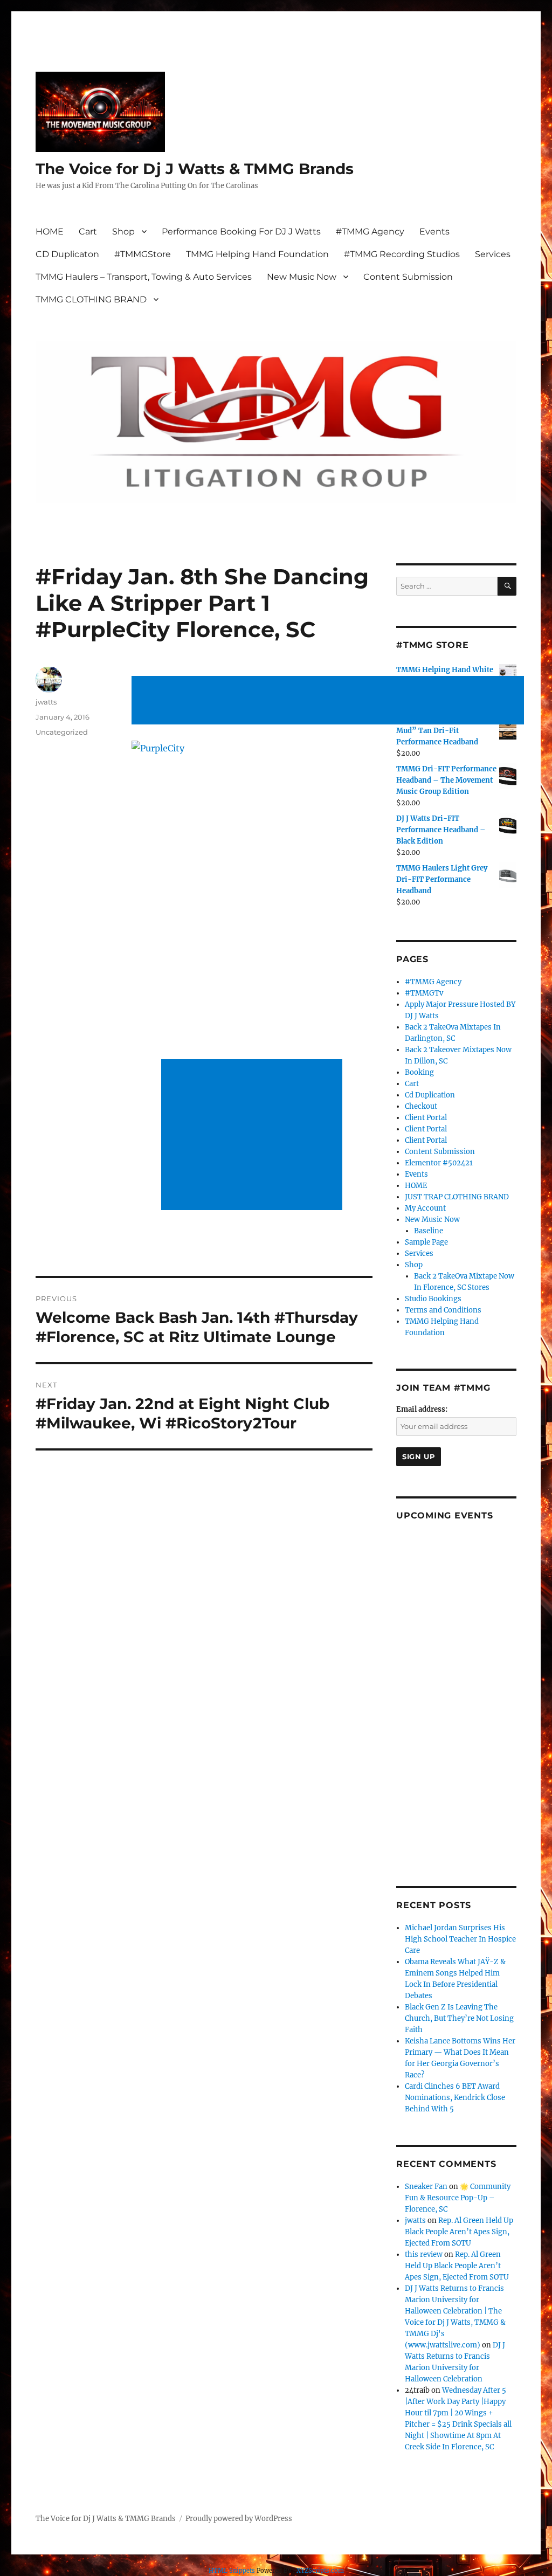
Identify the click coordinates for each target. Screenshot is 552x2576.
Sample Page (426, 1242)
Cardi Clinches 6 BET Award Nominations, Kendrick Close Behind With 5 (455, 2098)
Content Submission (408, 277)
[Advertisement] (330, 701)
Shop (123, 232)
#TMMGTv (424, 993)
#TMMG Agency (370, 232)
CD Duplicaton (67, 254)
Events (434, 232)
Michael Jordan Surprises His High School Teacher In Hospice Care (460, 1939)
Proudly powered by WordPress (239, 2519)
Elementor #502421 (439, 1163)
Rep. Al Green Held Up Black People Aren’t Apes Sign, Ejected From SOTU (459, 2232)
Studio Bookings (433, 1299)
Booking (419, 1072)
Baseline (429, 1231)
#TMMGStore (143, 254)
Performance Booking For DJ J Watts (241, 232)
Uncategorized (62, 732)
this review (424, 2254)
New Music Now (302, 277)
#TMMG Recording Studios (402, 254)
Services (493, 254)
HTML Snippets (232, 2571)
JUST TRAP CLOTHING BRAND (457, 1197)
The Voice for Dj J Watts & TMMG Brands (195, 169)
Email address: (422, 1409)
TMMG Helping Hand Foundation (257, 254)
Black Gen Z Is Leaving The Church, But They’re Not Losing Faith (459, 2018)
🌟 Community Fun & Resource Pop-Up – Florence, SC (458, 2198)
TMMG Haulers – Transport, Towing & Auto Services (144, 277)
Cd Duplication (430, 1095)
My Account (425, 1208)
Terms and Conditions (443, 1310)
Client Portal (426, 1118)
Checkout (421, 1106)
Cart (88, 232)
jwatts (46, 702)
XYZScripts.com (320, 2571)
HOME (50, 232)
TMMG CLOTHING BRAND (91, 299)
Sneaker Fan (426, 2187)
